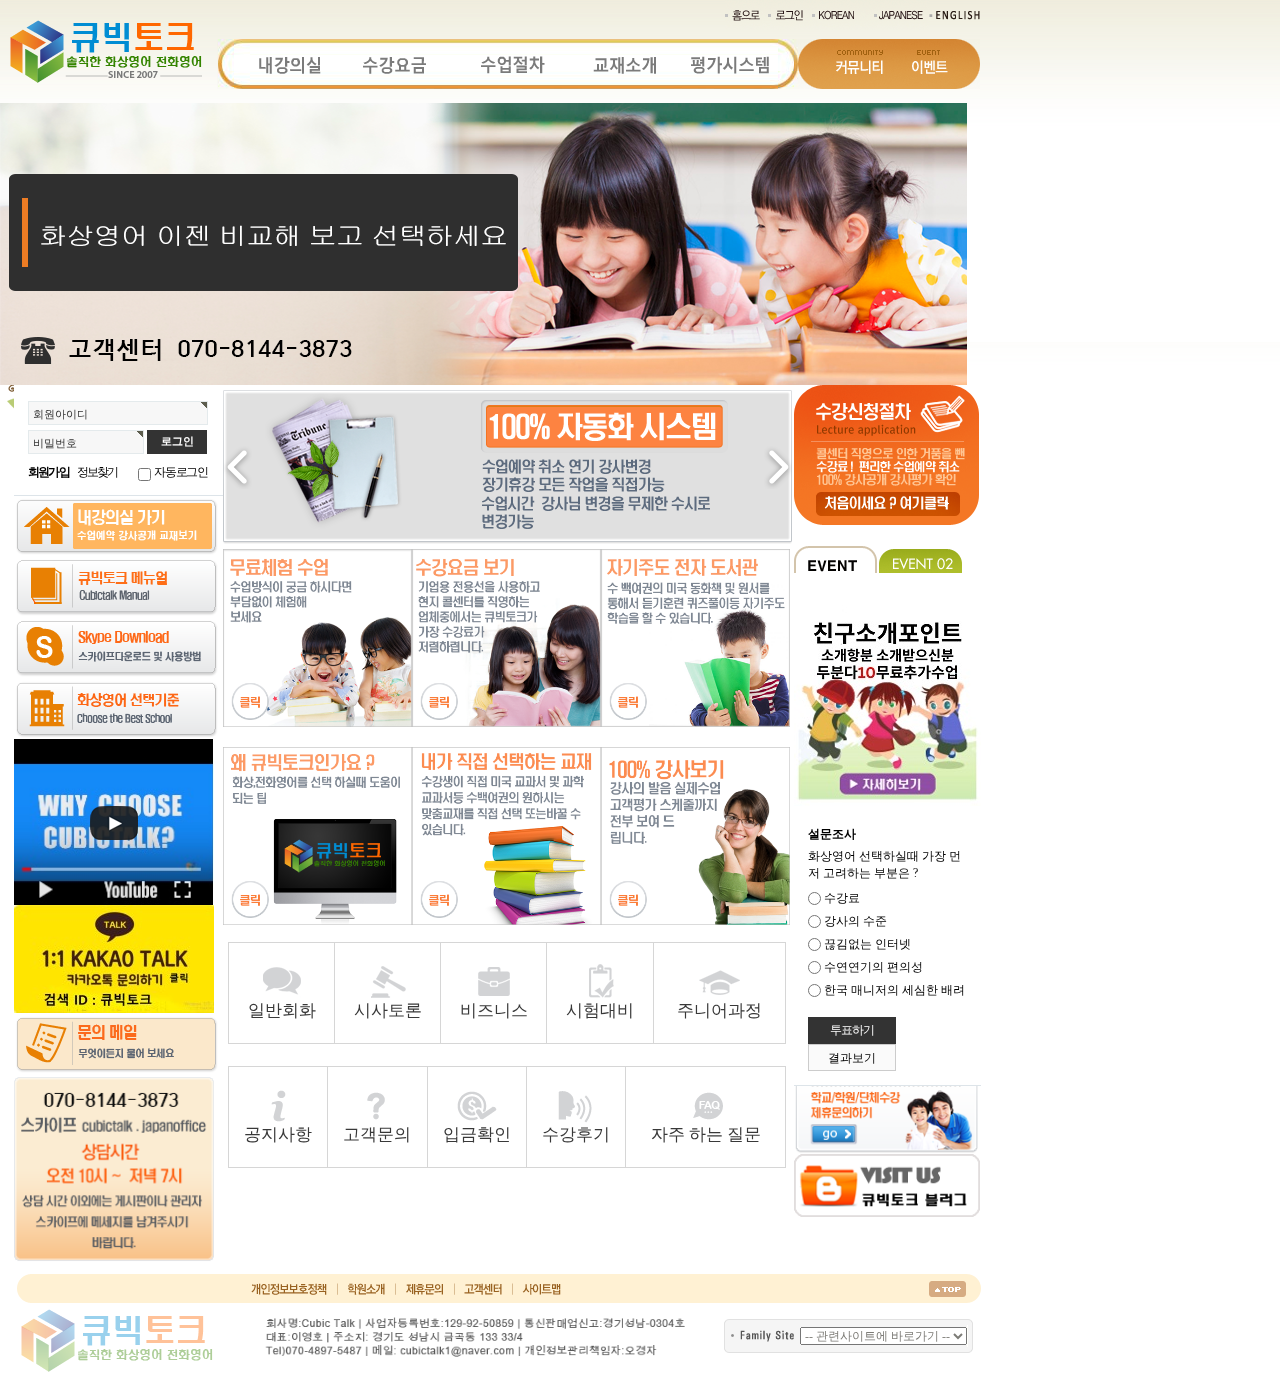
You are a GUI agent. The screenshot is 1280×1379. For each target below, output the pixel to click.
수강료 (842, 898)
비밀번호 (55, 443)
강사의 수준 (855, 921)
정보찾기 (97, 472)
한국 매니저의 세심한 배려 (894, 990)
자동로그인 (181, 472)
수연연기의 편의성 (873, 967)
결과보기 (852, 1058)
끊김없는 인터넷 (867, 944)
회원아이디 (60, 414)
